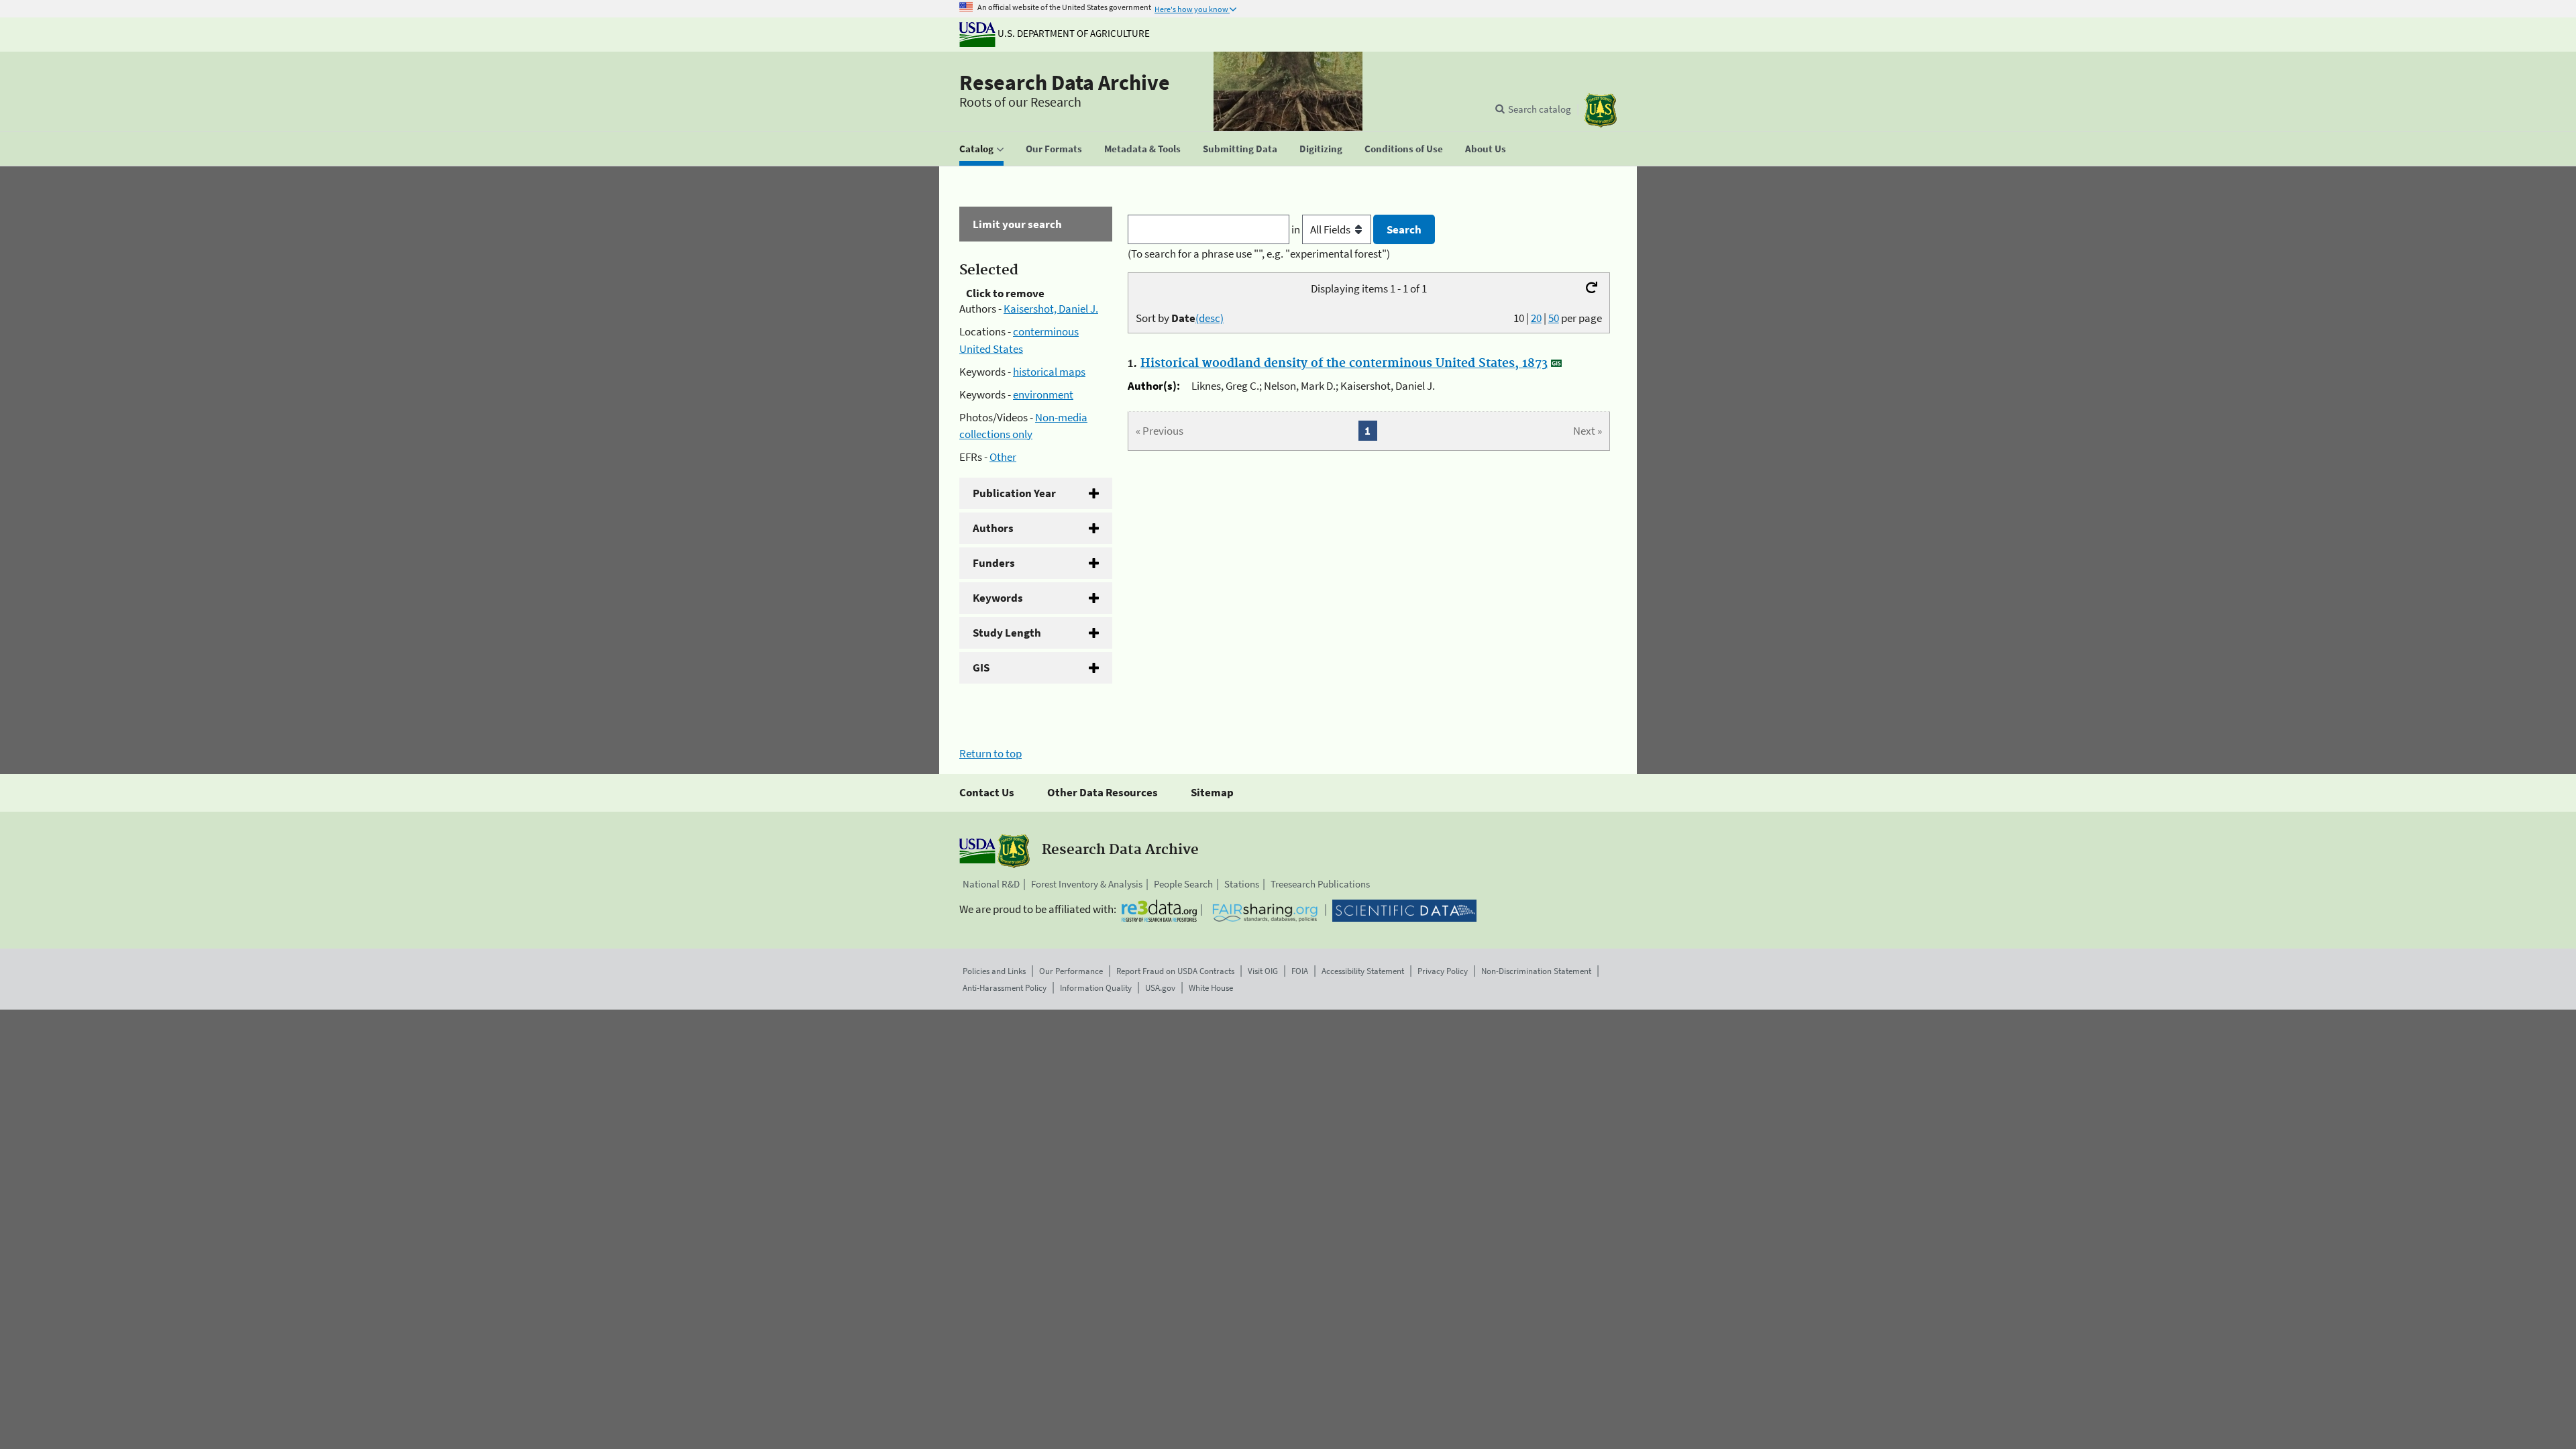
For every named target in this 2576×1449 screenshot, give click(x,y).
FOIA (1300, 971)
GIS (981, 667)
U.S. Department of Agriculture (1073, 33)
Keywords (998, 598)
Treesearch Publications (1320, 884)
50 (1554, 318)
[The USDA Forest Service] (1601, 110)
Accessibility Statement (1363, 971)
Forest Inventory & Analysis (1087, 884)
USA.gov (1160, 988)
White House (1211, 988)
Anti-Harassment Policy (1005, 988)
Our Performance (1071, 971)
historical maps (1049, 372)
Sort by (1180, 318)
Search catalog (1540, 109)
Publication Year (1014, 493)
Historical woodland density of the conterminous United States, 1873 (1344, 364)
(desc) (1210, 318)
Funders (994, 563)
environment (1043, 394)
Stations (1242, 884)
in (1297, 229)
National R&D (991, 884)
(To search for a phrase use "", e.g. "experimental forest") (1259, 254)
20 (1536, 318)
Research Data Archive (1065, 83)
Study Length (1007, 633)
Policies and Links (994, 971)
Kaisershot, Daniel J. (1051, 309)
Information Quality (1096, 988)
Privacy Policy (1443, 971)
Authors (993, 528)
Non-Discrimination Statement (1536, 971)
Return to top (990, 753)
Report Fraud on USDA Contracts (1175, 971)
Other (1003, 457)
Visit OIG (1263, 971)
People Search (1183, 884)
